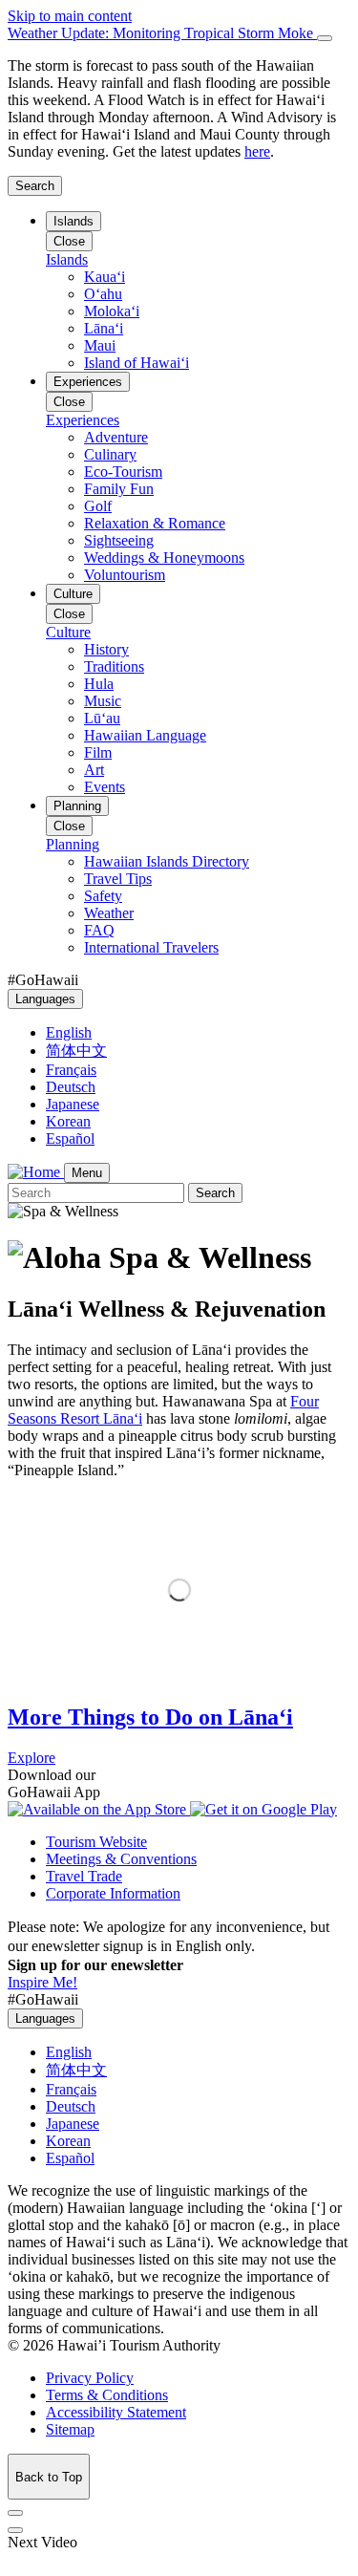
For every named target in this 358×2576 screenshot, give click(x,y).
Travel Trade (84, 1876)
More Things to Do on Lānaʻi (150, 1717)
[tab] (179, 33)
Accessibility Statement (116, 2412)
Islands (74, 221)
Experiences (88, 382)
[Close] (325, 38)
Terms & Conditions (107, 2395)
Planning (77, 806)
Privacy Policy (90, 2378)
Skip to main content (70, 16)
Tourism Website (96, 1842)
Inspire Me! (42, 1982)
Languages (45, 999)
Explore (32, 1758)
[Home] (36, 1172)
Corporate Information (113, 1893)
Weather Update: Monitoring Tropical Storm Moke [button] (162, 33)
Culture (73, 594)
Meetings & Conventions (121, 1859)
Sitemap (70, 2429)
